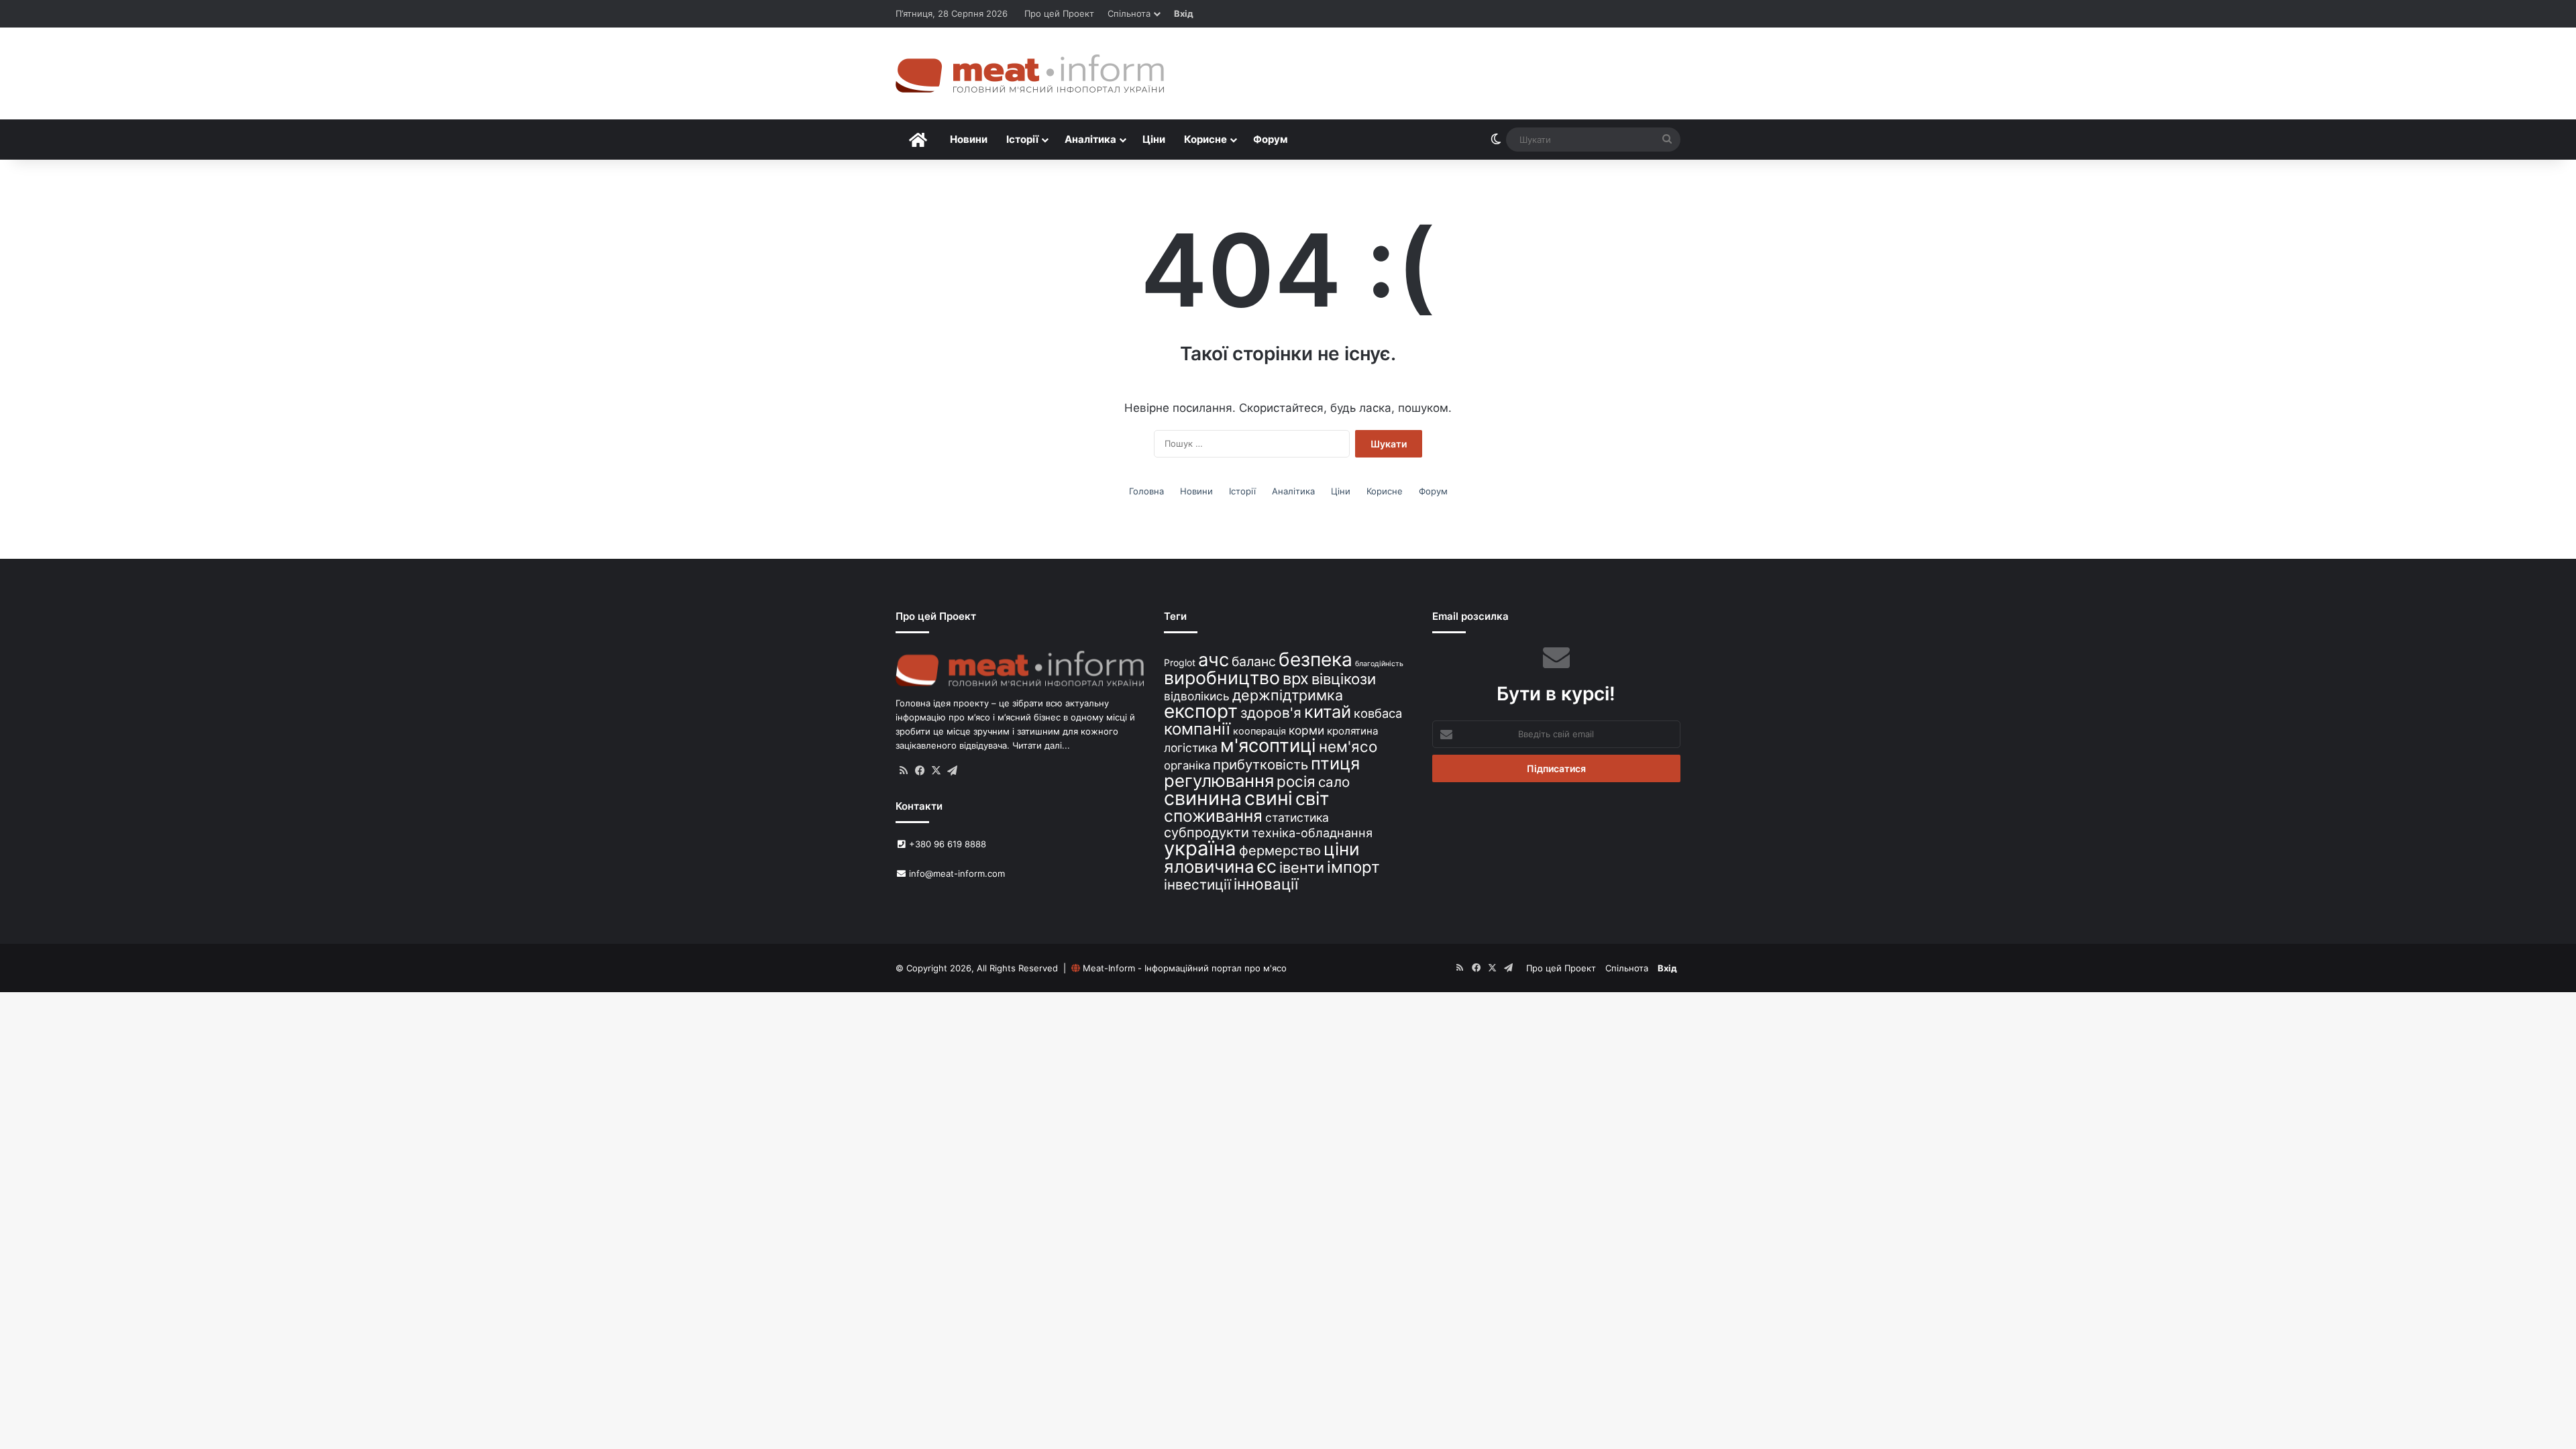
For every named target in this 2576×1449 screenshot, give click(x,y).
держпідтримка (1288, 695)
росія (1296, 781)
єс (1267, 866)
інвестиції (1197, 884)
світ (1312, 799)
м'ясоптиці (1268, 745)
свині (1269, 798)
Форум (1271, 139)
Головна (1146, 491)
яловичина (1209, 866)
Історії (1022, 139)
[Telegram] (952, 771)
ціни (1342, 849)
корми (1306, 730)
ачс (1214, 660)
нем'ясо (1348, 746)
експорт (1201, 711)
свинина (1203, 798)
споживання (1213, 816)
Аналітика (1090, 139)
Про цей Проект (1059, 13)
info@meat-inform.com (956, 873)
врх (1296, 679)
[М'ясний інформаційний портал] (1030, 73)
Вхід (1184, 13)
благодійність (1379, 664)
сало (1334, 782)
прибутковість (1260, 764)
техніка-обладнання (1312, 833)
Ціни (1154, 139)
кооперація (1259, 731)
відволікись (1197, 696)
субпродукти (1206, 833)
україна (1200, 848)
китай (1328, 711)
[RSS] (904, 771)
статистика (1297, 817)
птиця (1335, 763)
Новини (969, 139)
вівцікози (1344, 679)
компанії (1197, 729)
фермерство (1280, 850)
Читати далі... (1041, 745)
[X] (936, 771)
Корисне (1205, 139)
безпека (1316, 659)
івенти (1302, 867)
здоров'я (1271, 713)
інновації (1266, 884)
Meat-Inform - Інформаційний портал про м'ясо (1185, 968)
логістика (1191, 748)
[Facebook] (920, 771)
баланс (1254, 661)
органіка (1187, 765)
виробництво (1222, 678)
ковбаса (1378, 713)
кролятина (1353, 731)
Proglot (1180, 662)
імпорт (1353, 867)
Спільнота (1129, 13)
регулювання (1219, 781)
